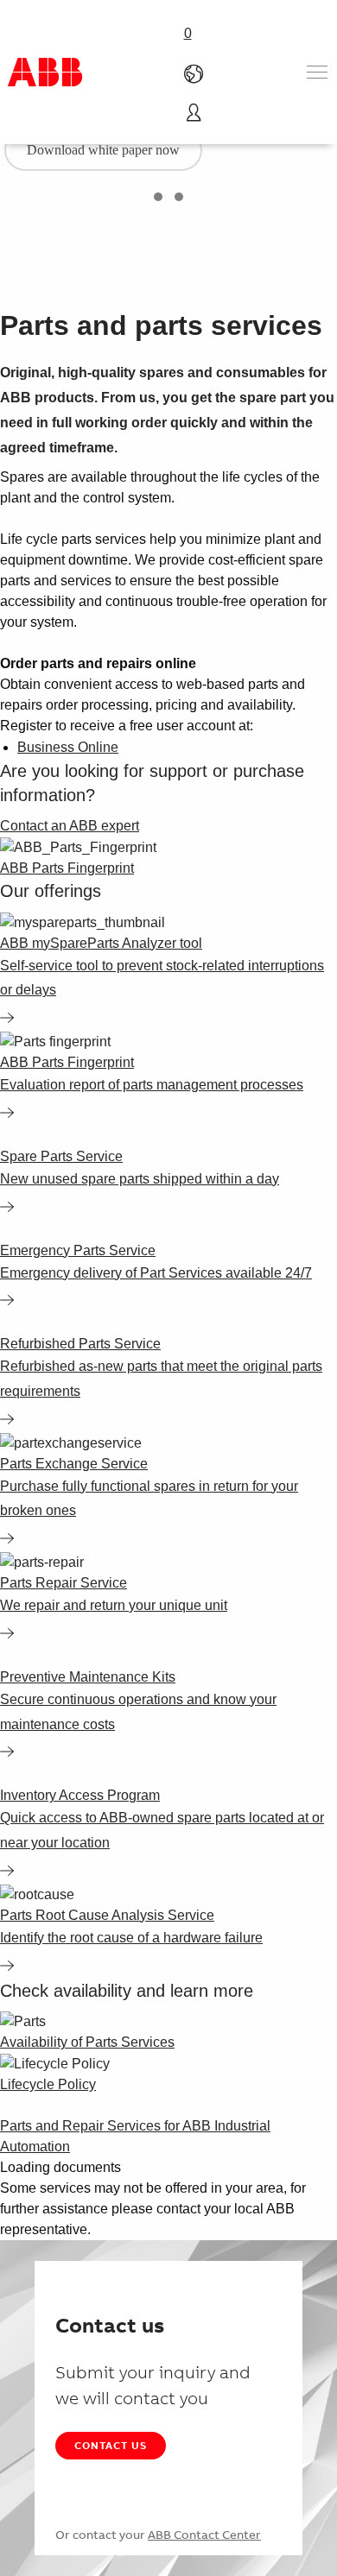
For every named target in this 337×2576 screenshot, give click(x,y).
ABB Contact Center (204, 2535)
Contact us (111, 2445)
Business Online (68, 747)
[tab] (158, 197)
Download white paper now (103, 150)
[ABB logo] (45, 72)
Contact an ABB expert (70, 826)
